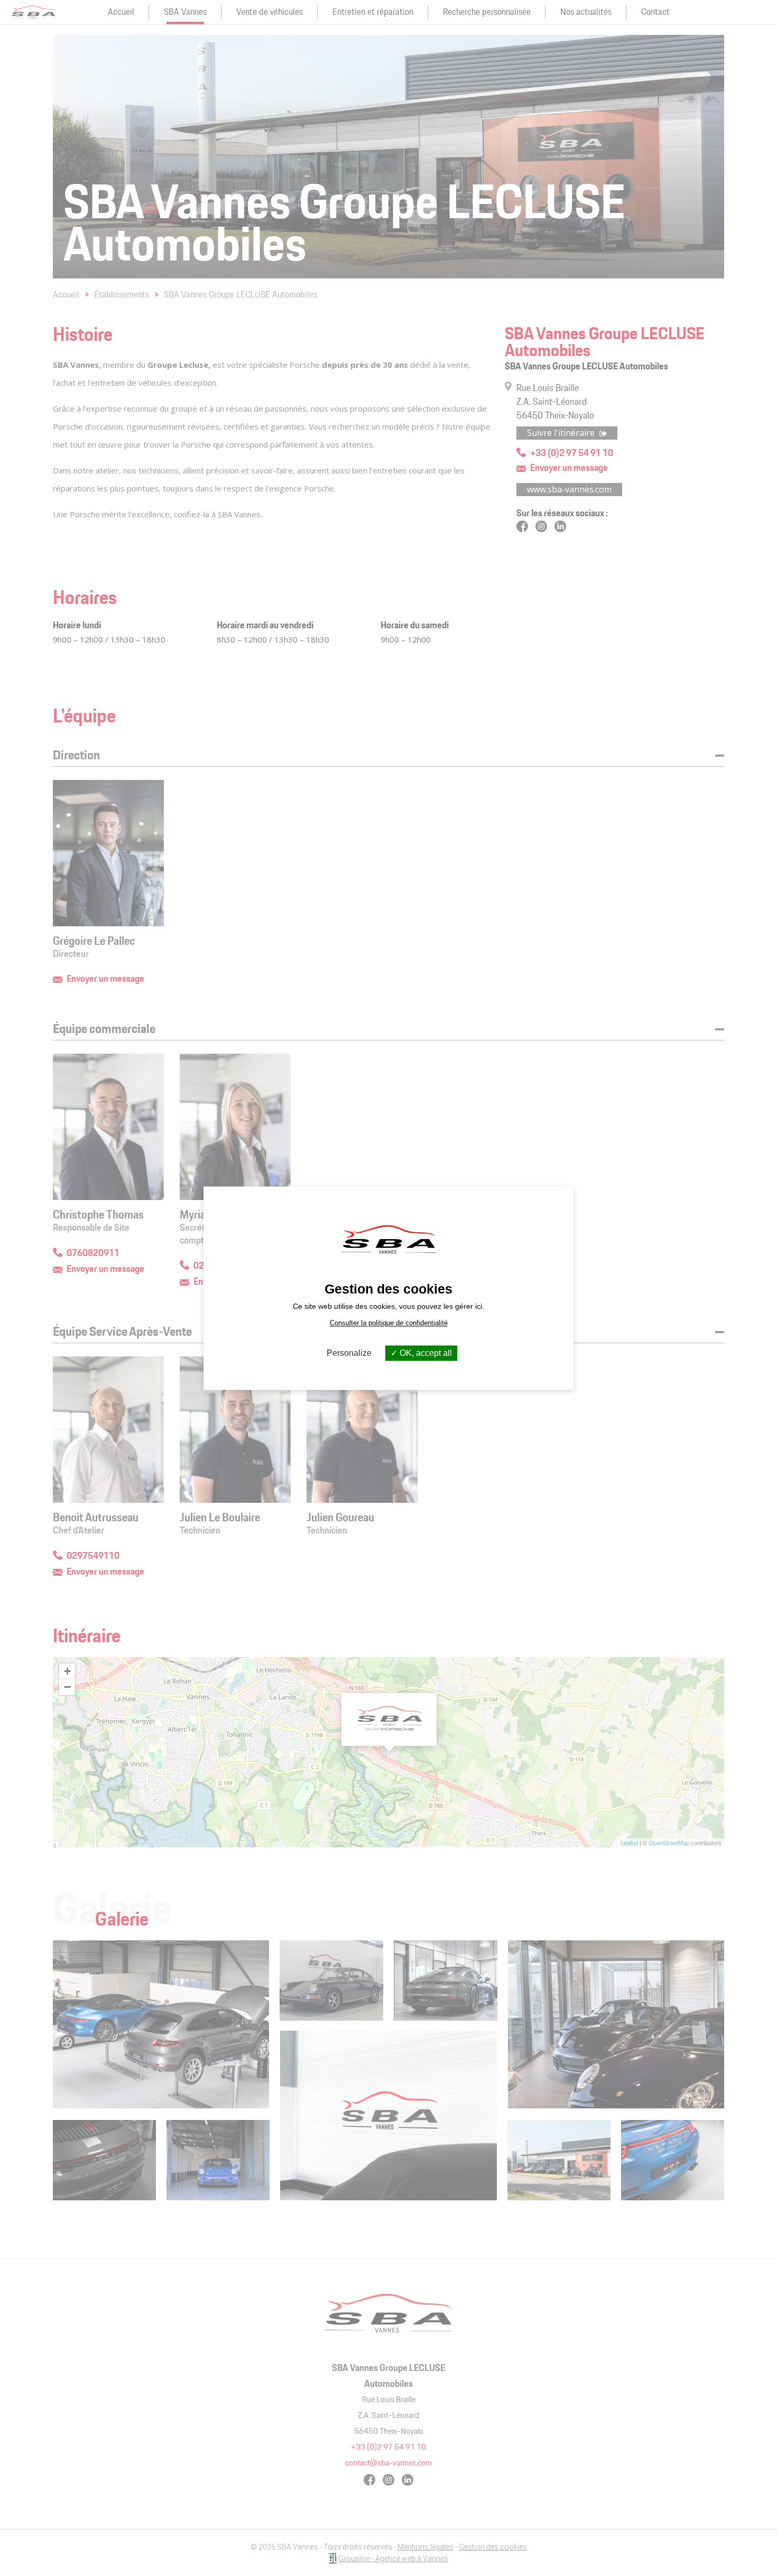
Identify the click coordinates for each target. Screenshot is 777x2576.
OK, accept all (425, 1353)
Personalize (349, 1353)
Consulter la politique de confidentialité (389, 1323)
